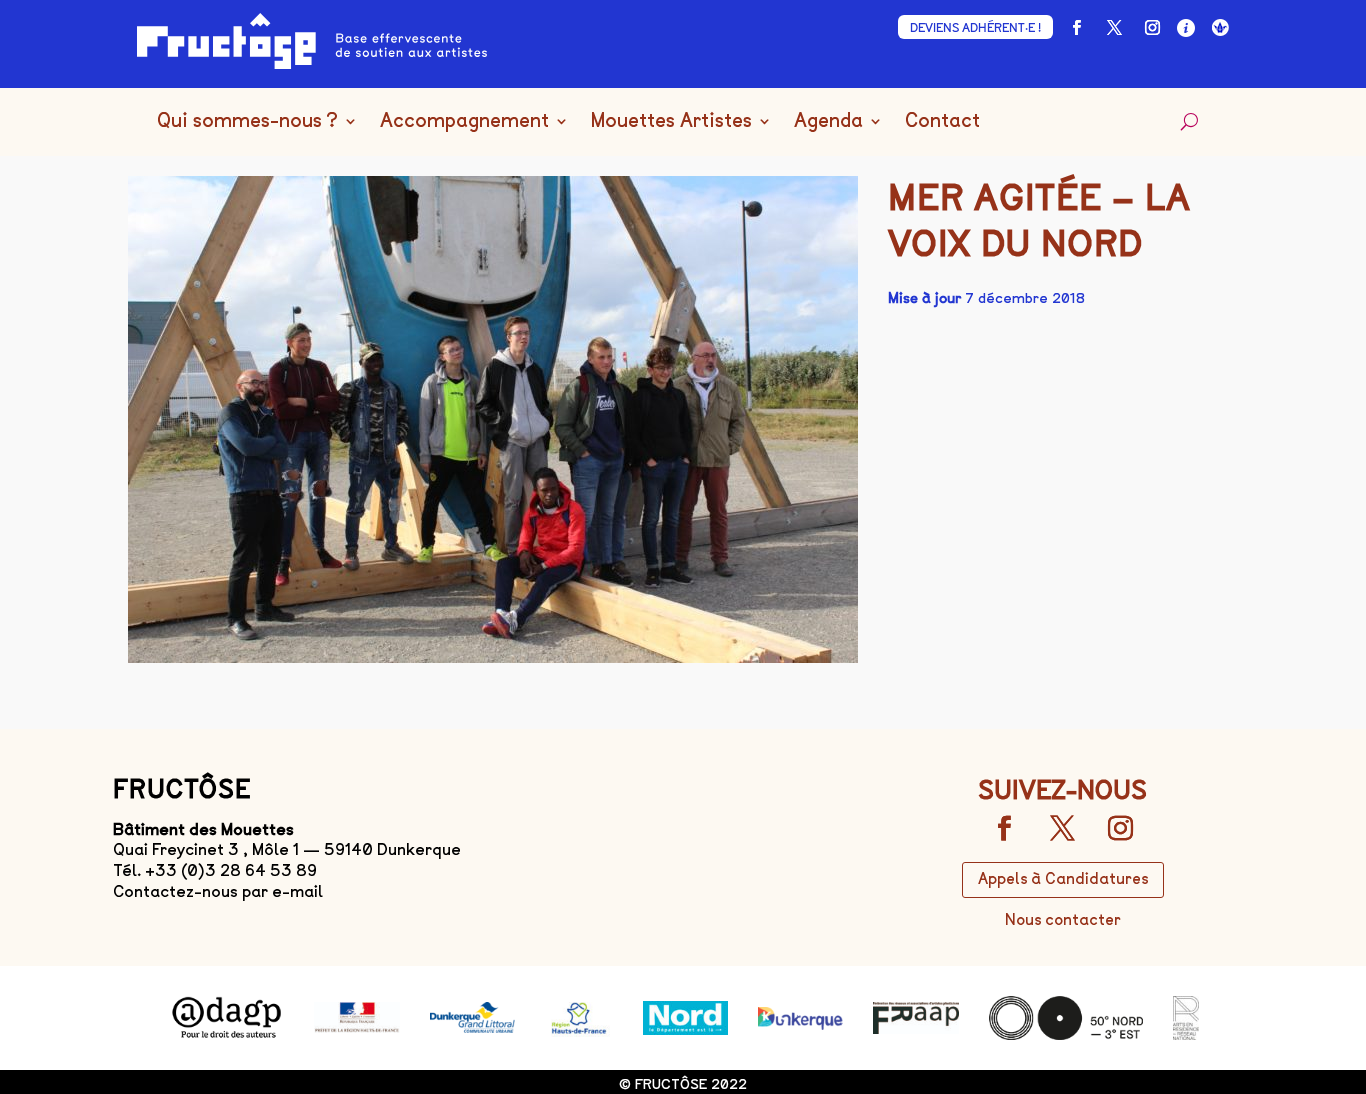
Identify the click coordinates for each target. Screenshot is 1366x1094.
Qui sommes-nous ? (247, 121)
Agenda (828, 121)
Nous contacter (1063, 920)
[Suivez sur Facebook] (1076, 28)
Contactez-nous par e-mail (218, 891)
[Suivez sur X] (1114, 28)
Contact (942, 121)
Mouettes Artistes (671, 121)
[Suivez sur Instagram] (1152, 28)
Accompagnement (464, 121)
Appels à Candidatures (1063, 879)
